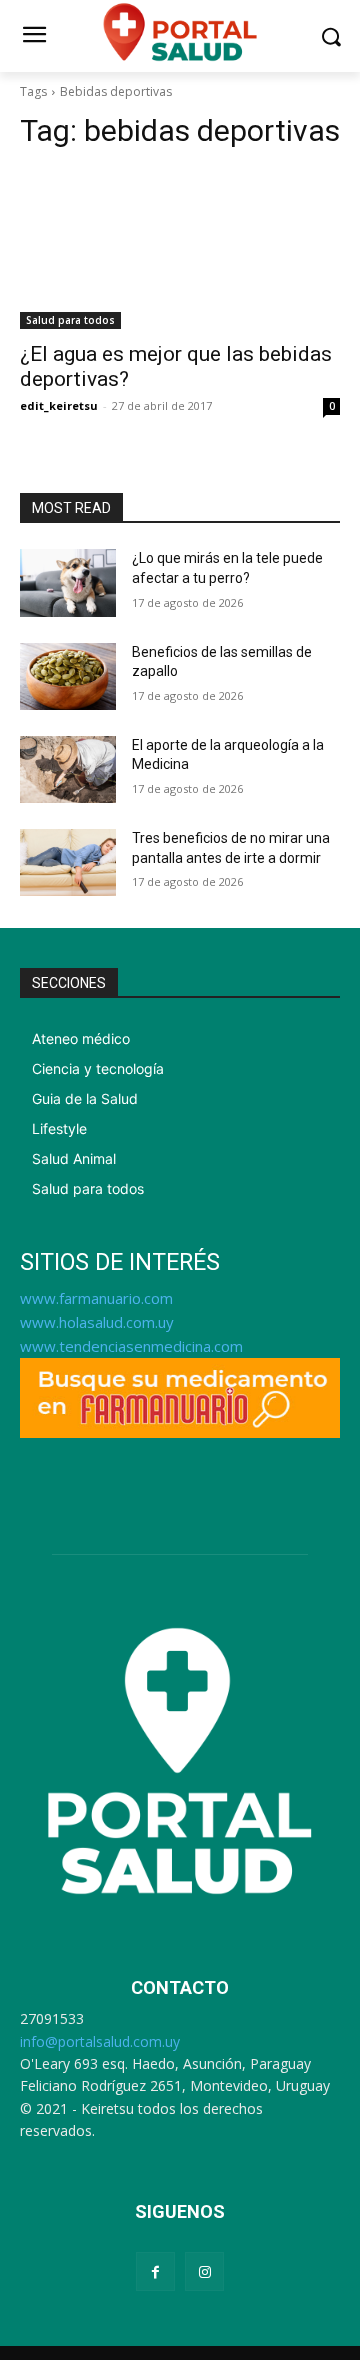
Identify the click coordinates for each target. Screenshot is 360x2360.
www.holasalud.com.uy (97, 1322)
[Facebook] (155, 2271)
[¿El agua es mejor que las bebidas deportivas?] (180, 249)
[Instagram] (204, 2271)
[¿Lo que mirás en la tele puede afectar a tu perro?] (68, 582)
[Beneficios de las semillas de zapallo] (68, 676)
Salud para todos (70, 320)
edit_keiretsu (59, 405)
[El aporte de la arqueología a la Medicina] (68, 769)
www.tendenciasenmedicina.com (131, 1346)
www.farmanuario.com (96, 1298)
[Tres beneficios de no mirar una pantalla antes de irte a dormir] (68, 862)
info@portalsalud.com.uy (100, 2041)
